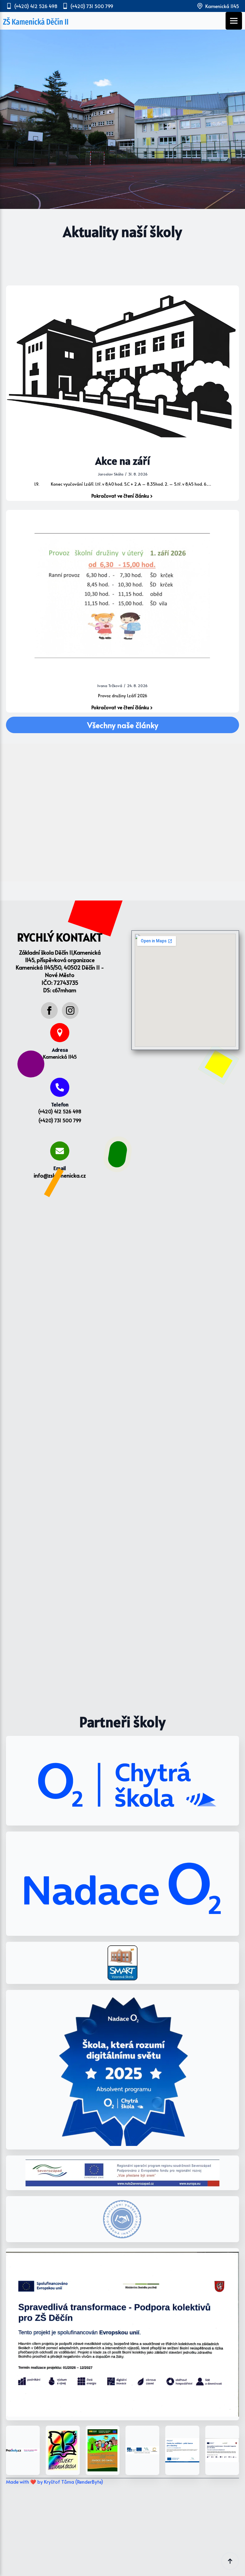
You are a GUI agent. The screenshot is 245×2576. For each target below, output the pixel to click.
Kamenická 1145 (60, 1057)
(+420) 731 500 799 (60, 1120)
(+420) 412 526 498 (60, 1111)
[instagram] (70, 1010)
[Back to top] (230, 2561)
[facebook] (49, 1010)
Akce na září (123, 461)
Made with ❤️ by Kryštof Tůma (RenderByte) (55, 2482)
